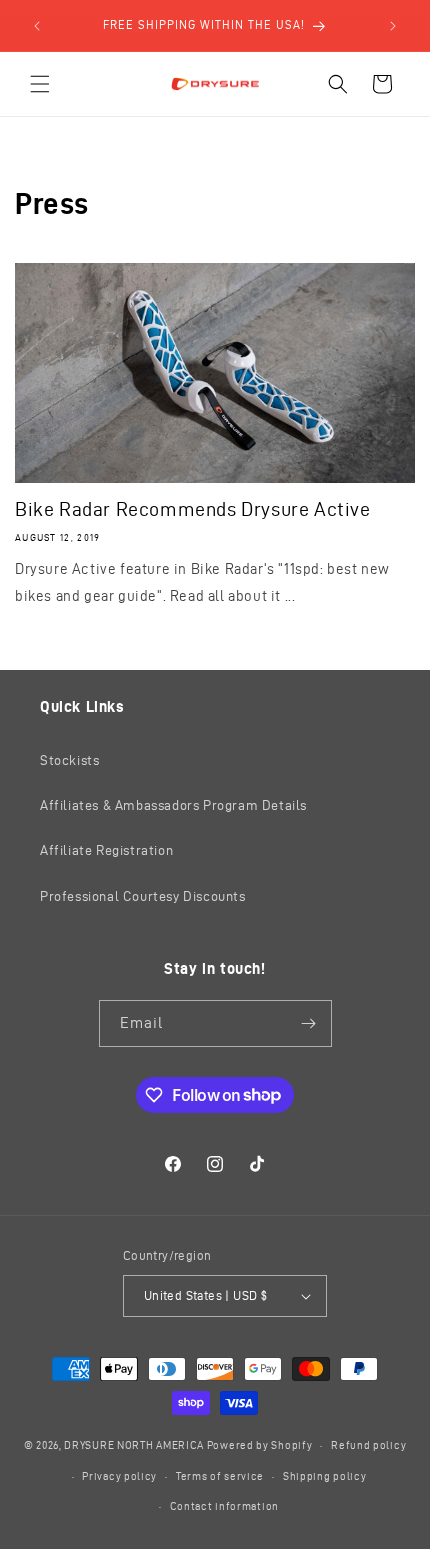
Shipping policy (325, 1476)
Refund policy (368, 1445)
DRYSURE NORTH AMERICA (134, 1445)
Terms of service (220, 1476)
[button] (40, 84)
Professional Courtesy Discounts (143, 896)
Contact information (224, 1506)
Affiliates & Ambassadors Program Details (173, 805)
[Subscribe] (309, 1023)
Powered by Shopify (260, 1445)
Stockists (69, 760)
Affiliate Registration (106, 850)
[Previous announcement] (37, 26)
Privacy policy (119, 1476)
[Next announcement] (393, 26)
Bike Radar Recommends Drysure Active (193, 509)
